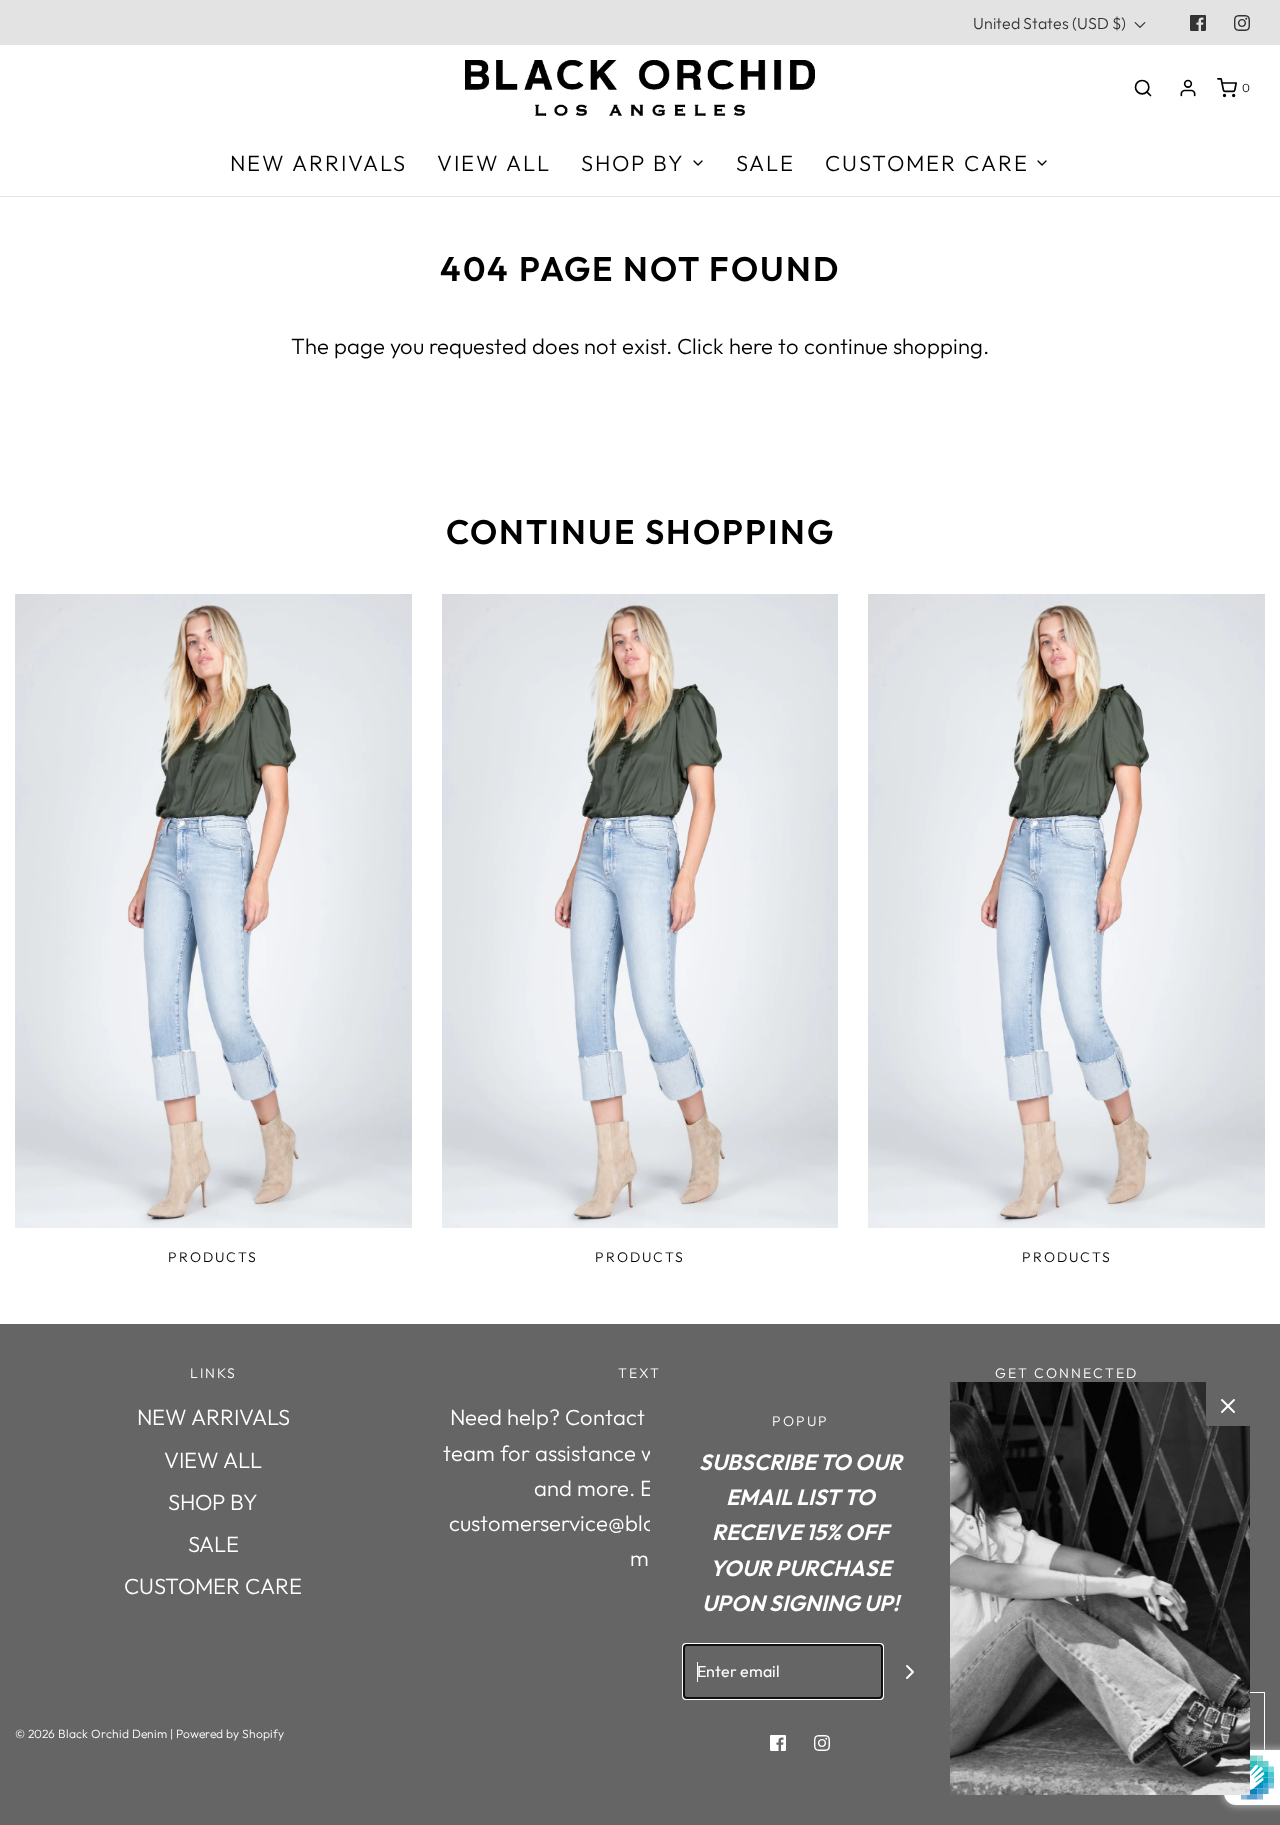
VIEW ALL (494, 163)
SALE (765, 163)
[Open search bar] (1143, 87)
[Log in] (1188, 88)
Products (213, 1257)
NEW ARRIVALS (318, 163)
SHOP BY (213, 1502)
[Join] (910, 1671)
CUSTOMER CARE (213, 1586)
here (751, 346)
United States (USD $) (1051, 23)
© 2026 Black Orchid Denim (91, 1733)
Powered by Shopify (230, 1733)
